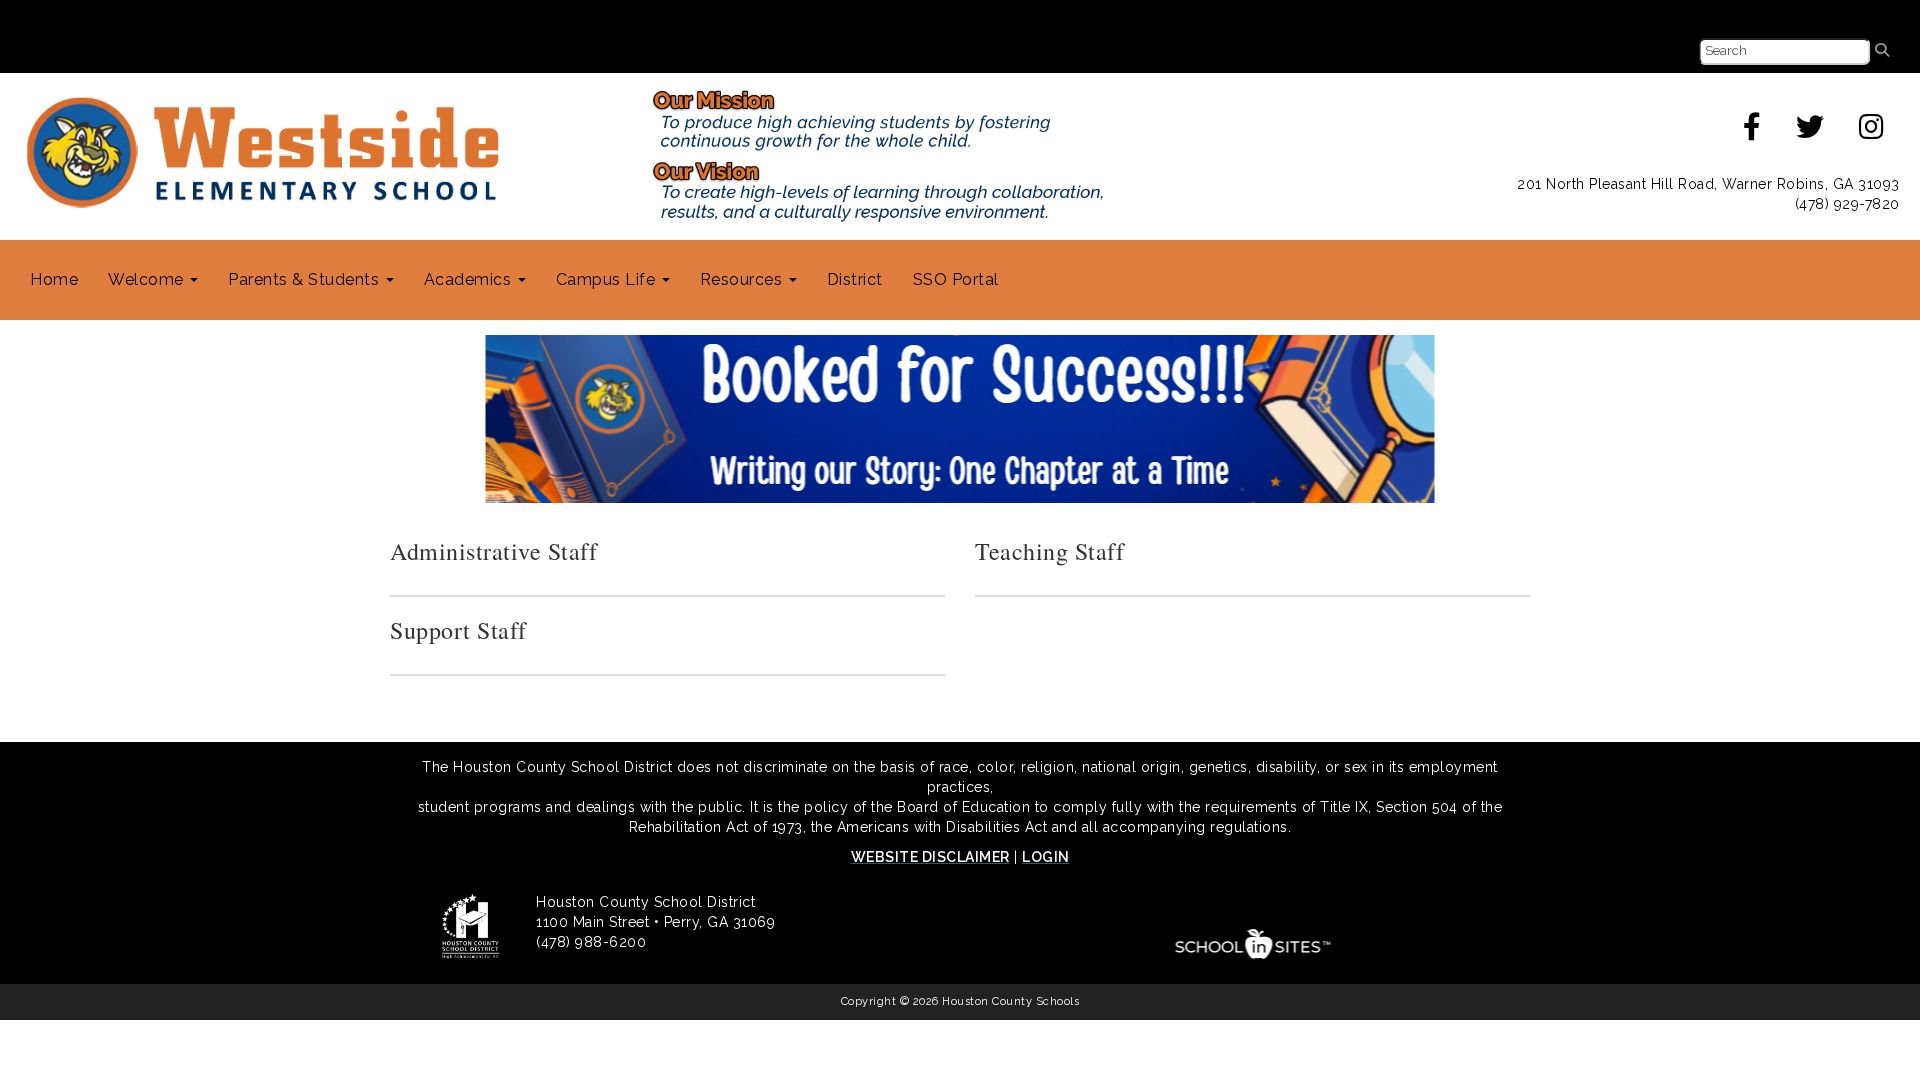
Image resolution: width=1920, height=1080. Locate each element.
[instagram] (1872, 132)
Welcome (148, 279)
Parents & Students (306, 279)
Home (54, 279)
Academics (470, 279)
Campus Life (608, 279)
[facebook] (1752, 132)
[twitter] (1810, 132)
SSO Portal (956, 279)
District (855, 279)
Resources (743, 279)
